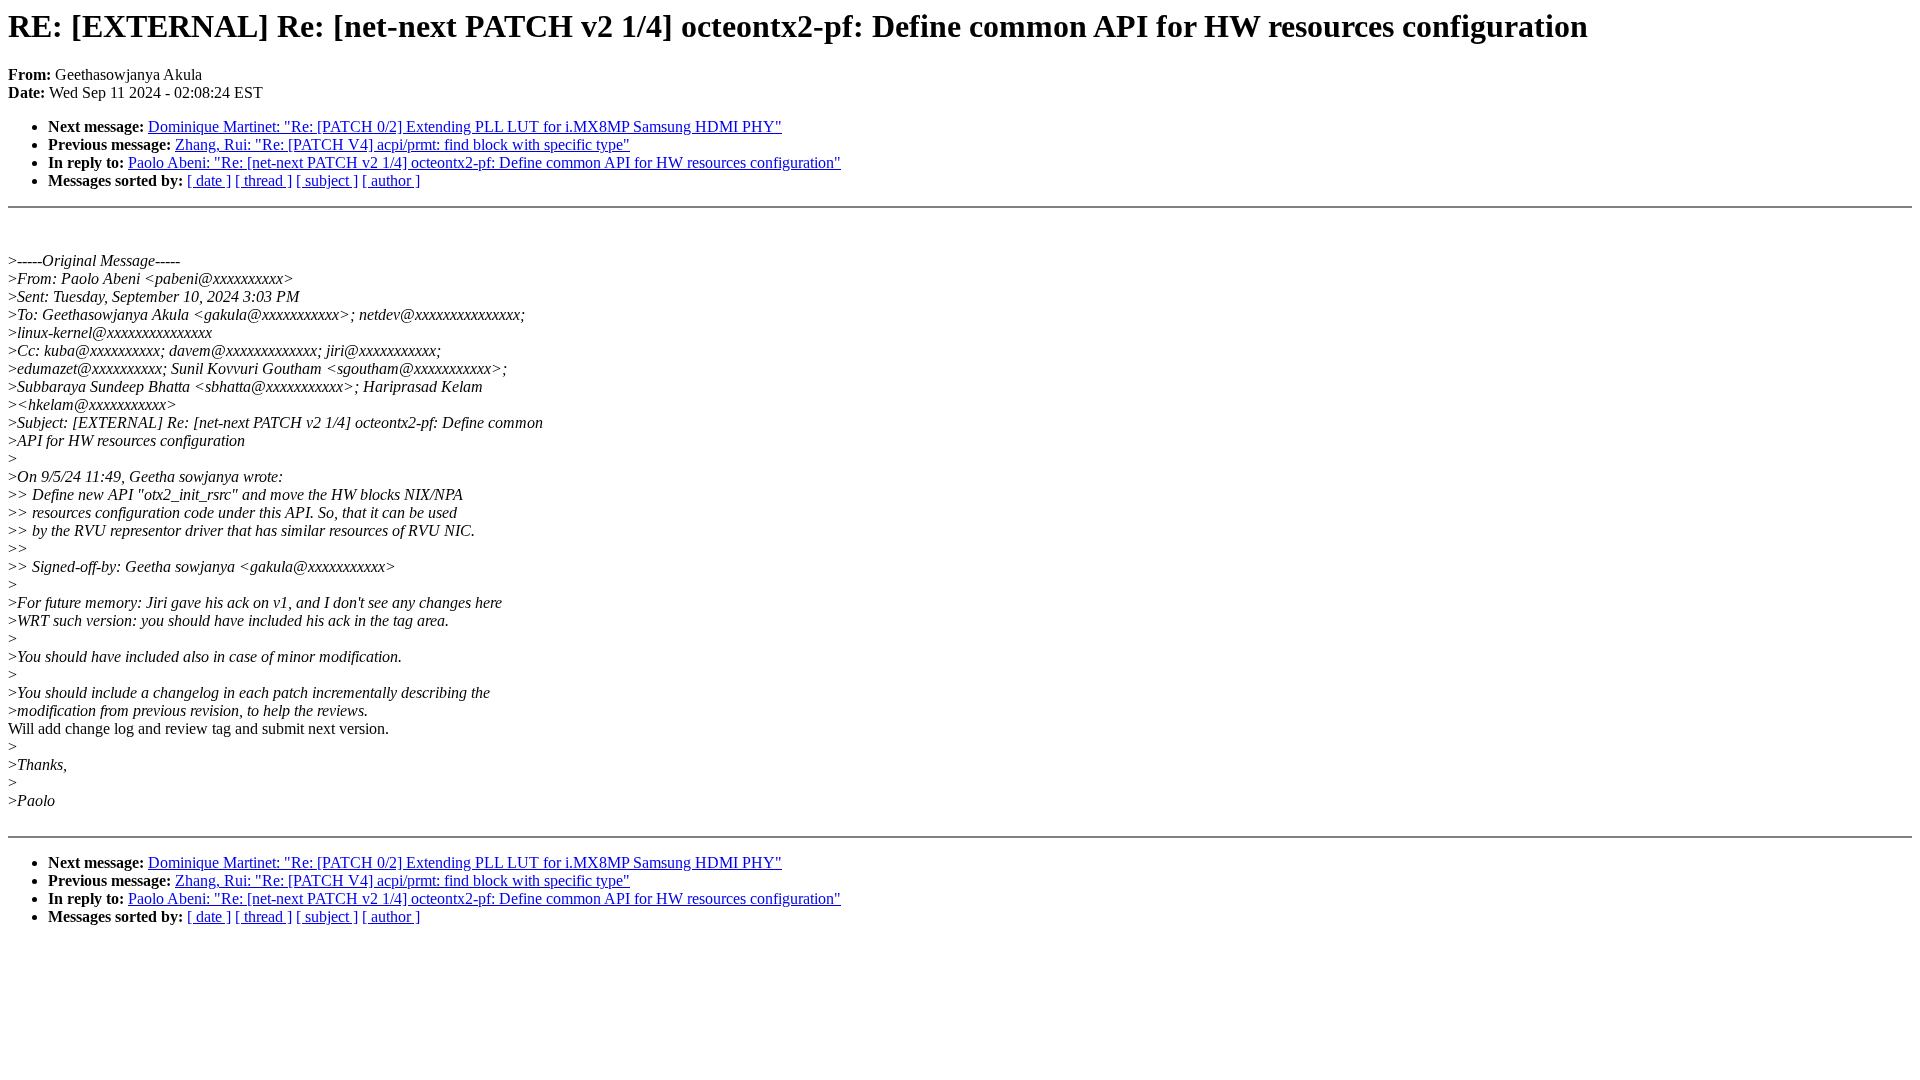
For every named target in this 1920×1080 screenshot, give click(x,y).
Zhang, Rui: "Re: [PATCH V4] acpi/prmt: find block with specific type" (402, 144)
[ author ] (391, 180)
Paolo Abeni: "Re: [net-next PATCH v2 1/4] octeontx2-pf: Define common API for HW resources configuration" (484, 162)
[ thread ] (263, 180)
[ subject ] (327, 180)
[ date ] (209, 180)
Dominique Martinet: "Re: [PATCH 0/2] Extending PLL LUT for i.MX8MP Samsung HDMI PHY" (465, 126)
